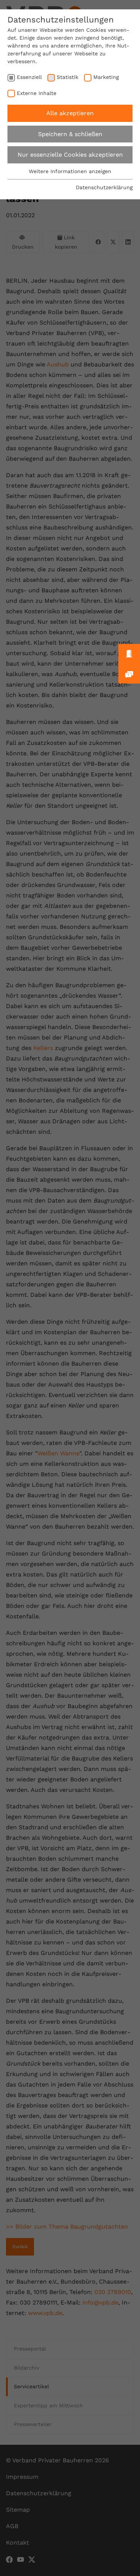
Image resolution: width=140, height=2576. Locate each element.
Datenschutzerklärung (104, 187)
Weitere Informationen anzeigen (70, 171)
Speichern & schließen (70, 134)
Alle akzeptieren (70, 113)
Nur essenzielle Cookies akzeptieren (70, 155)
